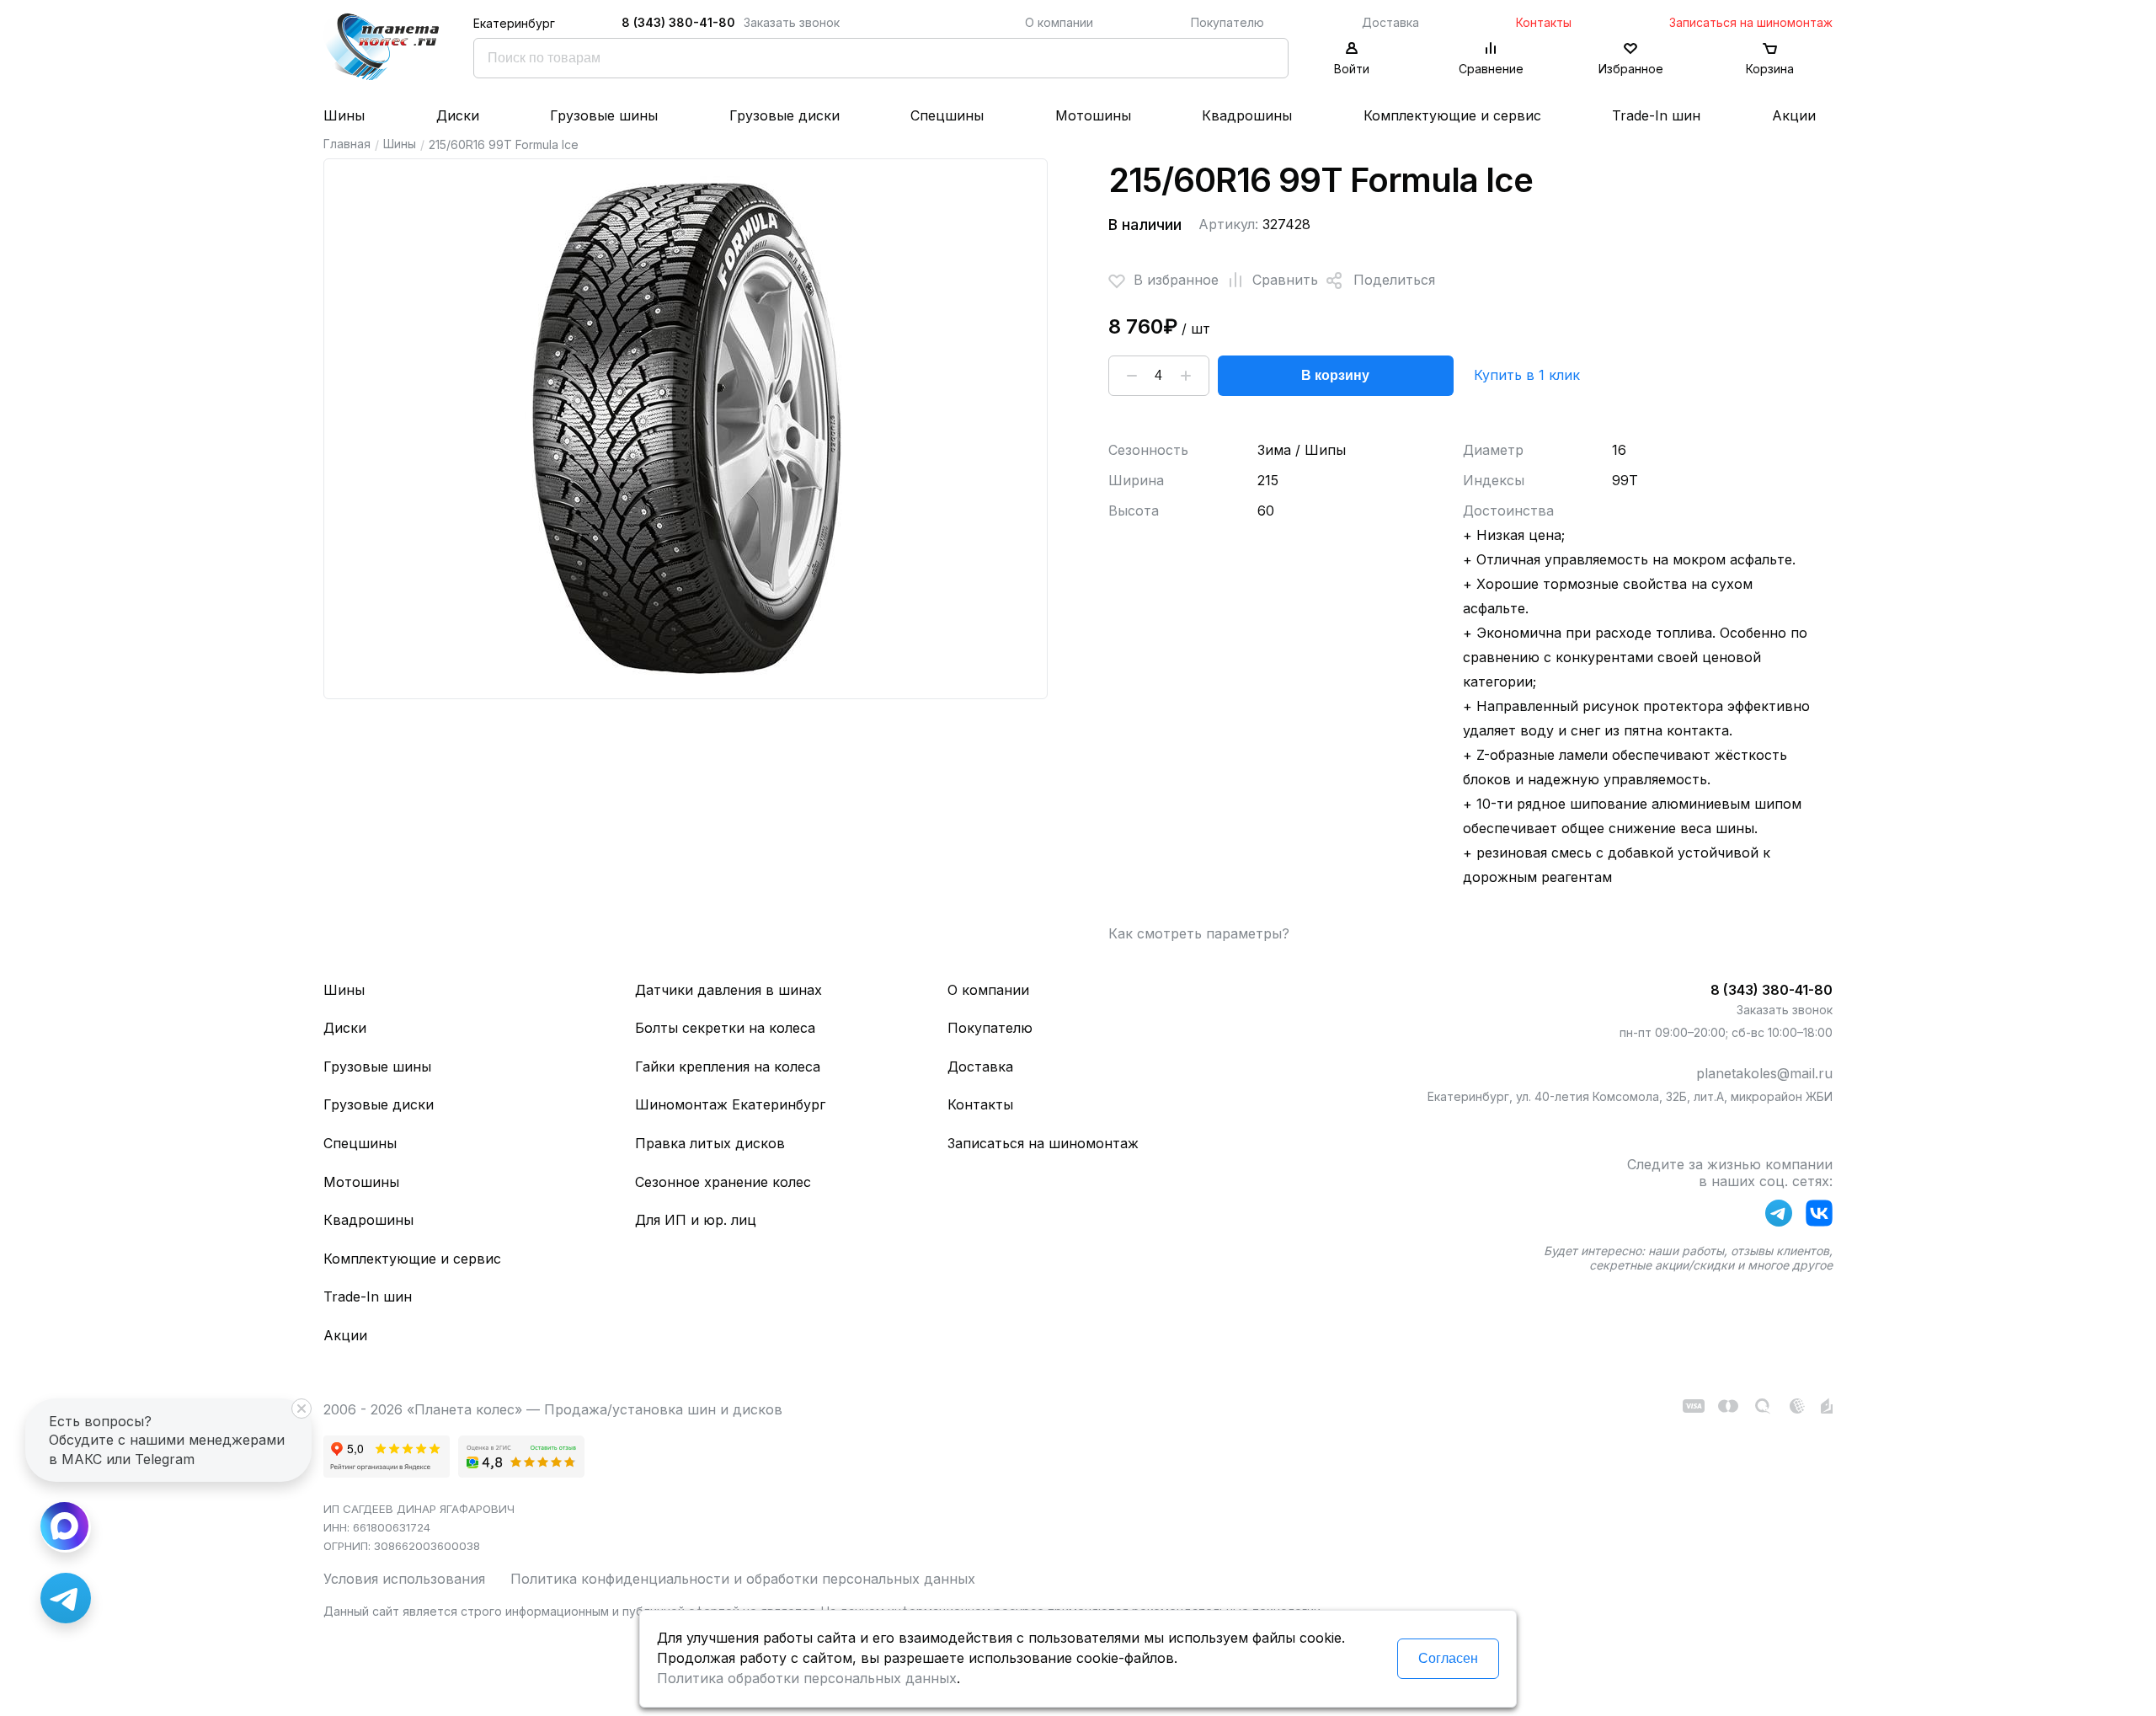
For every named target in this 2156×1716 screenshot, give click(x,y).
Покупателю (1227, 22)
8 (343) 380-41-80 (678, 22)
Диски (458, 115)
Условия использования (404, 1579)
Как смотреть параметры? (1199, 933)
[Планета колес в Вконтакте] (1819, 1216)
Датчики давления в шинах (728, 990)
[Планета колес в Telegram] (1779, 1216)
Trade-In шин (1656, 115)
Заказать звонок (792, 22)
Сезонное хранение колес (723, 1182)
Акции (1794, 115)
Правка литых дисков (710, 1143)
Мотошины (1093, 115)
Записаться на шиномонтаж (1751, 22)
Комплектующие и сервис (1452, 115)
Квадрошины (1247, 115)
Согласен (1448, 1658)
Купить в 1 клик (1527, 375)
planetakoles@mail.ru (1764, 1073)
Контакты (1544, 22)
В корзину (1335, 375)
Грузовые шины (604, 115)
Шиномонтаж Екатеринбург (730, 1104)
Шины (344, 115)
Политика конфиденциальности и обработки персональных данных (743, 1579)
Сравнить (1285, 280)
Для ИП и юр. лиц (696, 1220)
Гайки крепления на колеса (728, 1066)
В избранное (1176, 280)
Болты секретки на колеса (725, 1028)
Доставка (1390, 22)
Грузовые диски (784, 115)
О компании (1059, 22)
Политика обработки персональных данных (807, 1678)
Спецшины (947, 115)
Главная (347, 144)
